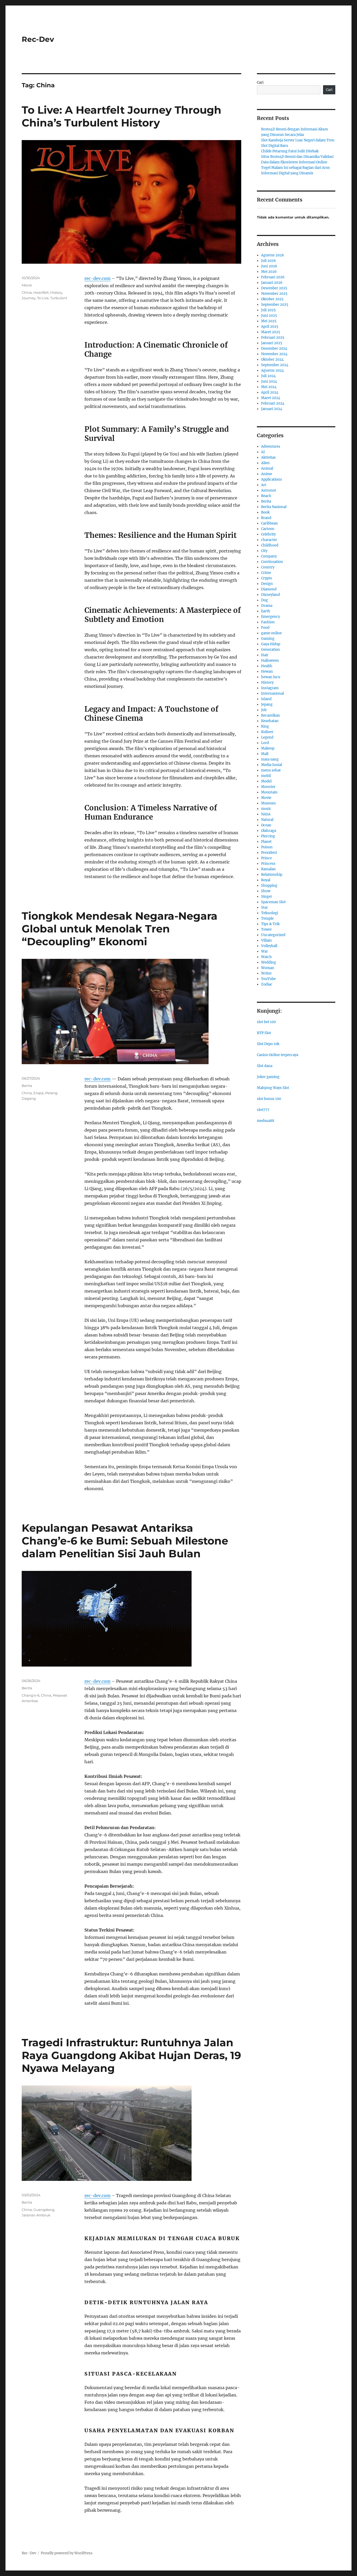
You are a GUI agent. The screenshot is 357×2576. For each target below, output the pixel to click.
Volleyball (269, 946)
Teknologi (270, 913)
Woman (268, 968)
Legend (267, 737)
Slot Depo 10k (268, 1044)
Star (264, 907)
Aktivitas (268, 457)
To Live (43, 298)
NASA (266, 814)
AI (263, 452)
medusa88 (266, 1121)
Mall (265, 754)
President (269, 853)
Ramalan (268, 869)
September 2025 (275, 305)
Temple (267, 918)
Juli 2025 (268, 310)
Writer (266, 973)
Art (264, 485)
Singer (267, 897)
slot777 (263, 1110)
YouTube (268, 979)
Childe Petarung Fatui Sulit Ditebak (290, 151)
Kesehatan (270, 721)
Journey (29, 298)
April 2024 (270, 392)
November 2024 (274, 354)
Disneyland (270, 595)
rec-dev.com (97, 278)
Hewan (267, 672)
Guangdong (44, 2210)
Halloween (270, 661)
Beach (266, 496)
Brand (266, 518)
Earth (266, 611)
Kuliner (267, 732)
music (266, 809)
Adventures (271, 446)
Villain (266, 940)
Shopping (269, 886)
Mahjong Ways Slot (273, 1088)
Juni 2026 (269, 266)
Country (268, 567)
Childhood (270, 545)
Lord (265, 743)
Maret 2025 (271, 332)
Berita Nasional (274, 507)
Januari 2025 (272, 343)
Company (269, 556)
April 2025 (270, 327)
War (264, 951)
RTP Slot (264, 1033)
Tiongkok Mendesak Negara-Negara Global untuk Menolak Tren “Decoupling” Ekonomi (120, 929)
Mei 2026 (269, 272)
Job (264, 710)
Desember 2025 (274, 288)
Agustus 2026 (273, 255)
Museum (268, 803)
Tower (266, 929)
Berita (27, 1086)
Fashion (268, 622)
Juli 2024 (268, 376)
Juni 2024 (269, 381)
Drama (267, 606)
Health (267, 666)
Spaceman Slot (273, 902)
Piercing (268, 836)
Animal (267, 468)
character (269, 540)
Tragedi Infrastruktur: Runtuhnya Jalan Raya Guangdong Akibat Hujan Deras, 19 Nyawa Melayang (131, 2055)
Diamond (269, 589)
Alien (265, 463)
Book (265, 512)
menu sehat (271, 770)
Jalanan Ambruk (36, 2215)
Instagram (270, 688)
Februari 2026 (273, 277)
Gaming (268, 639)
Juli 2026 (269, 261)
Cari (260, 82)
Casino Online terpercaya (278, 1055)
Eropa (39, 1093)
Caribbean (269, 523)
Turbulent (59, 298)
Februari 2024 (273, 403)
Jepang (267, 704)
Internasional (272, 693)
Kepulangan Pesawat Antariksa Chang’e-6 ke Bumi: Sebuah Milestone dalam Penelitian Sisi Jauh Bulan (125, 1541)
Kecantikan (270, 715)
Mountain (269, 792)
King (265, 726)
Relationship (272, 875)
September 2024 (275, 365)
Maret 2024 (271, 398)
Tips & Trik (270, 924)
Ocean (266, 825)
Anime (267, 474)
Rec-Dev (38, 39)
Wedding (269, 962)
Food (265, 628)
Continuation (272, 562)
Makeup (268, 748)
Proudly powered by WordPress (67, 2553)
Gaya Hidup (271, 644)
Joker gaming (268, 1077)
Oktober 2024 (272, 359)
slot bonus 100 (269, 1099)
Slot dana (265, 1066)
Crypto (267, 578)
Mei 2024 (269, 387)
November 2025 (274, 294)
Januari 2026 (272, 283)
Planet (266, 842)
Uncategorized (273, 935)
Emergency (270, 617)
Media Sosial (272, 765)
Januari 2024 (272, 409)
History (56, 292)
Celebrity (268, 534)
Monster (268, 787)
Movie (27, 285)
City (264, 551)
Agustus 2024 (272, 370)
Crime (266, 573)
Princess (268, 864)
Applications (272, 479)
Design (267, 584)
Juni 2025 (269, 316)
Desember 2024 (274, 348)
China (27, 292)
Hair (265, 655)
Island (266, 699)
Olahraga (269, 831)
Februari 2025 (273, 338)
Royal (266, 880)
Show (266, 891)
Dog (264, 600)
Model (266, 781)
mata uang (270, 759)
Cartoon (268, 529)
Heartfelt (41, 292)
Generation (270, 650)
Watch (266, 957)
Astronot (269, 490)
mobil (266, 776)
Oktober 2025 (272, 299)
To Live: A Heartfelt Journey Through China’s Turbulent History (122, 116)
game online (271, 633)
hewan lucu (271, 677)
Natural (267, 820)
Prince (266, 858)
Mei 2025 (269, 321)
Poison (267, 847)
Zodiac (267, 984)
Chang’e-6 (31, 1695)
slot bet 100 (266, 1022)
